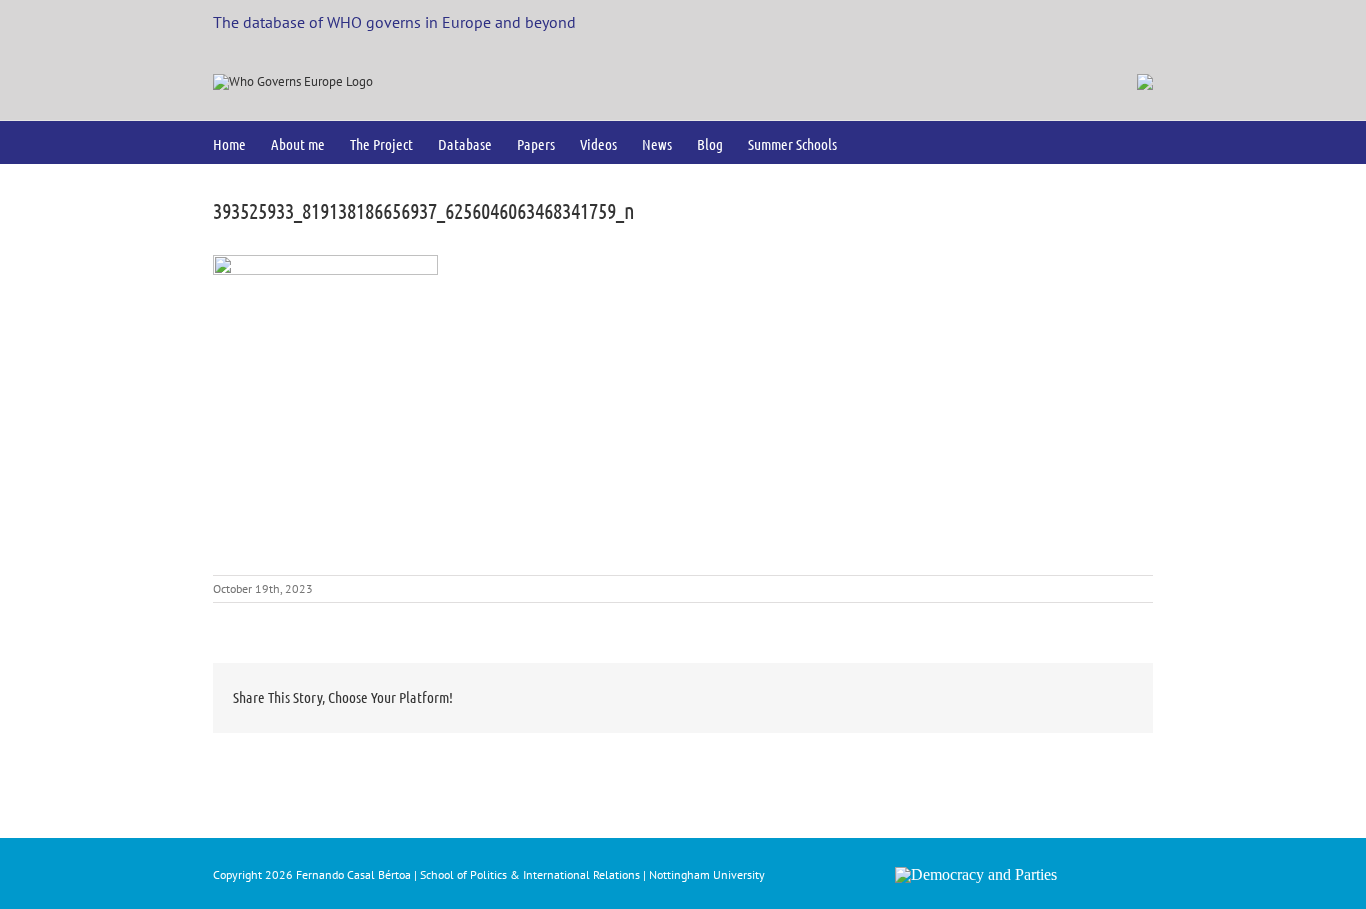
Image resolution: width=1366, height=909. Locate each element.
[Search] (869, 142)
